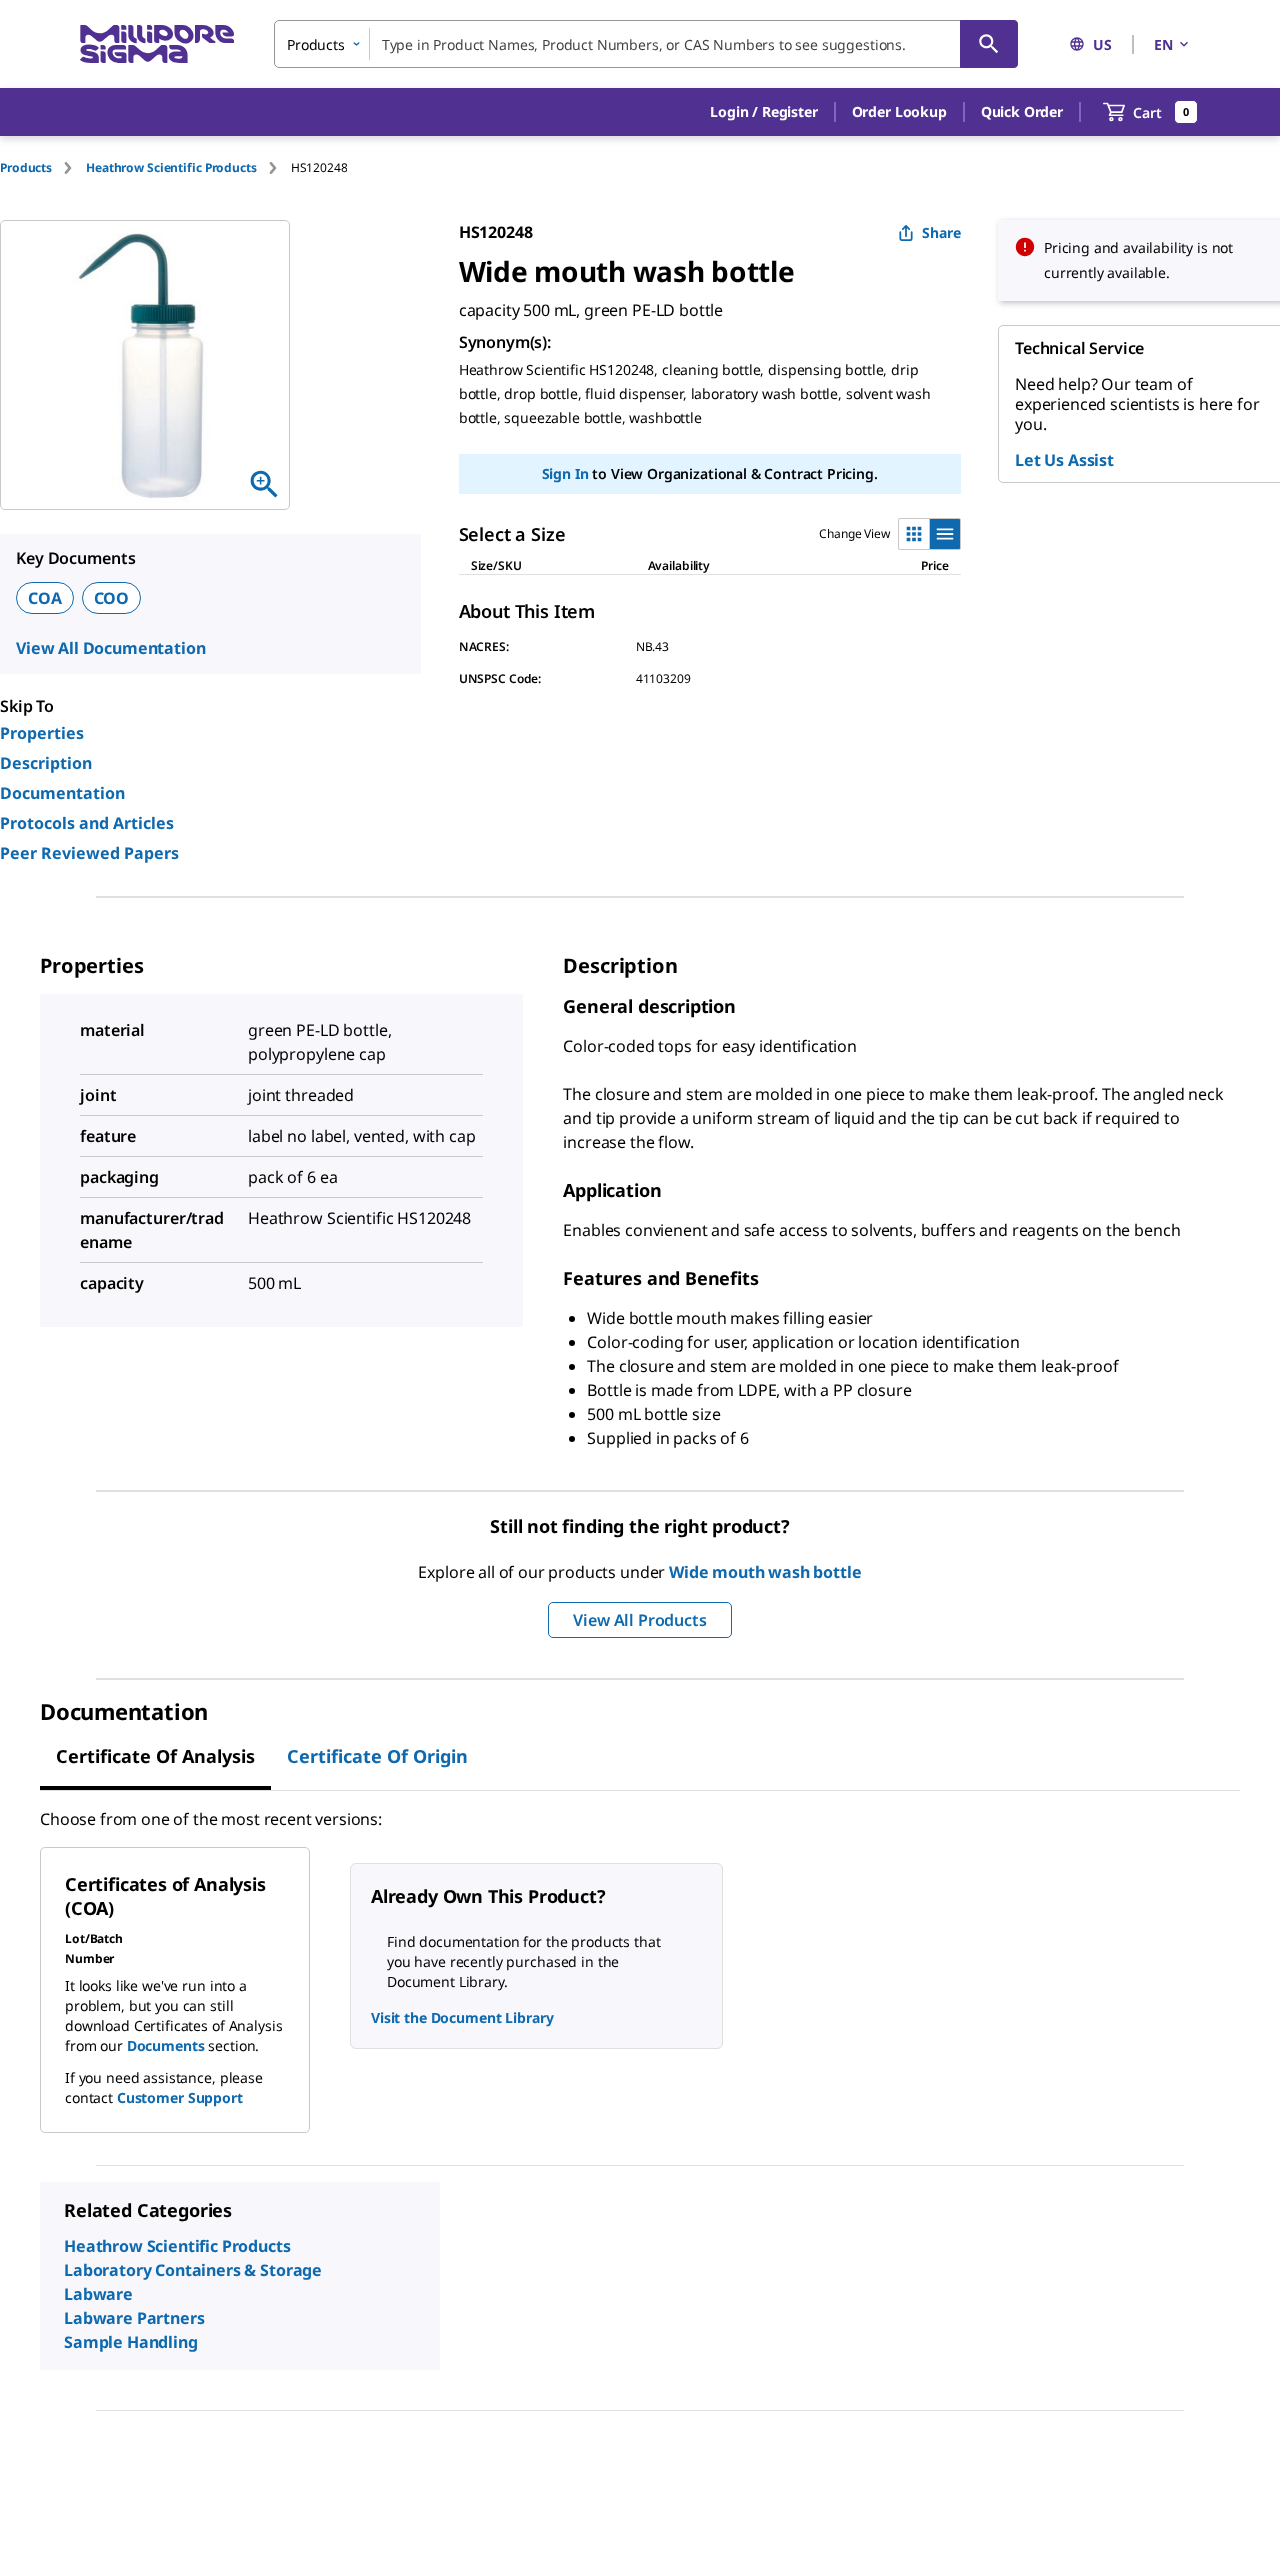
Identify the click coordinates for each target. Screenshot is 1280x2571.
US (1102, 44)
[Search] (989, 44)
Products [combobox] (316, 44)
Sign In (565, 473)
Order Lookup (899, 111)
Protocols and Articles (87, 823)
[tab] (43, 167)
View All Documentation (110, 648)
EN (1163, 44)
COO (112, 598)
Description (46, 763)
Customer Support (180, 2097)
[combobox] (646, 44)
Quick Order (1022, 111)
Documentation (62, 793)
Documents (166, 2045)
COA (45, 598)
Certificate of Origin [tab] (377, 1756)
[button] (763, 112)
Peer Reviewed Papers (89, 853)
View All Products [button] (639, 1620)
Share (941, 232)
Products (26, 167)
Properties (42, 733)
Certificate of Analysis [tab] (155, 1756)
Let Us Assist (1064, 460)
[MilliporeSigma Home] (157, 44)
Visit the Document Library (462, 2017)
